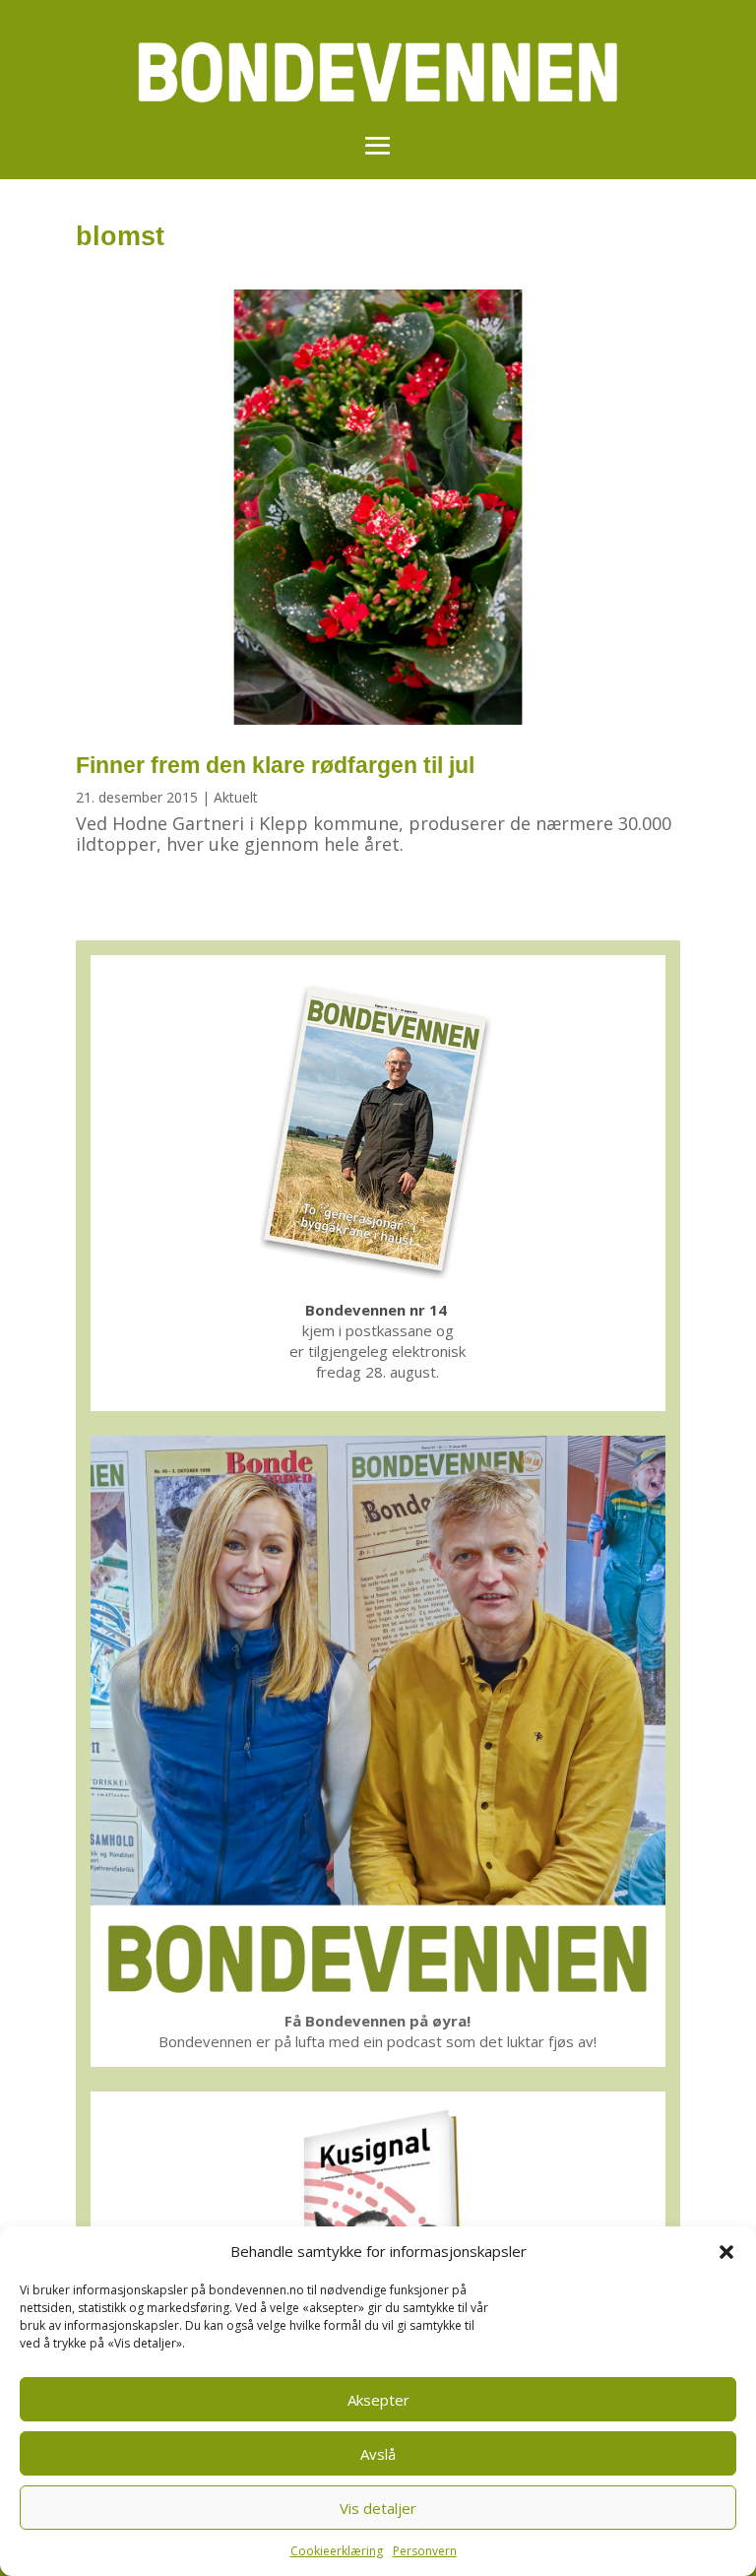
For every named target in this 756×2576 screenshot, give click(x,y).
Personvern (425, 2551)
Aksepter (378, 2400)
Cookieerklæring (337, 2551)
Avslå (378, 2454)
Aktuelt (236, 797)
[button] (726, 2252)
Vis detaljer (378, 2508)
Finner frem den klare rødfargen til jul (275, 765)
